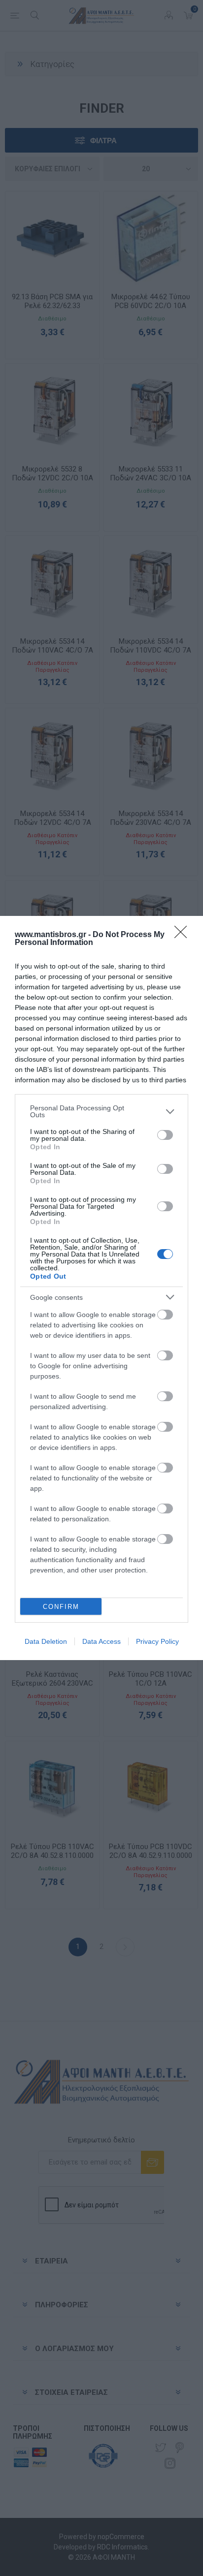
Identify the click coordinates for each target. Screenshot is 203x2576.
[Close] (184, 935)
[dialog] (101, 1288)
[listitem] (101, 1111)
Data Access (101, 1641)
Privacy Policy (157, 1641)
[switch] (165, 1135)
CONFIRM (61, 1607)
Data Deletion (46, 1641)
